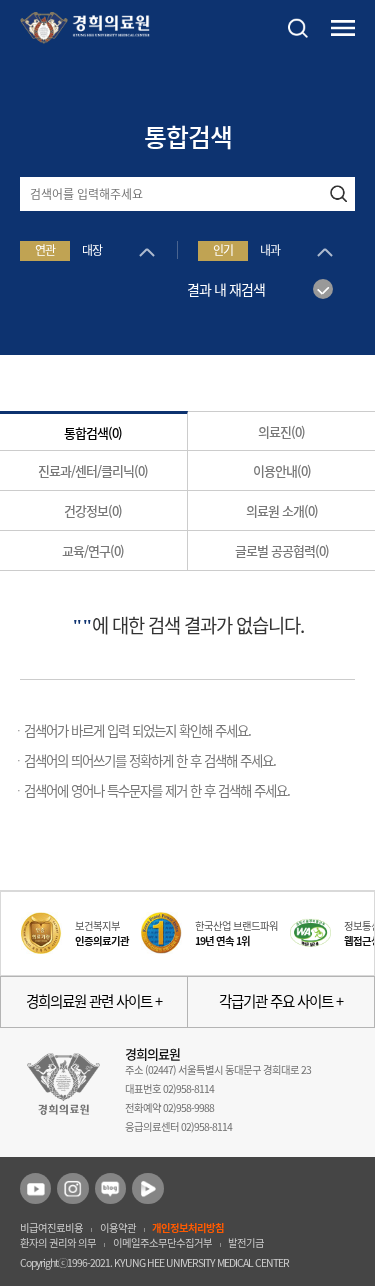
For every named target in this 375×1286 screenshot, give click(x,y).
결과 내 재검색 (226, 289)
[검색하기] (338, 194)
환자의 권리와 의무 (58, 1242)
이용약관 (118, 1227)
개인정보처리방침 (188, 1227)
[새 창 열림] (35, 1188)
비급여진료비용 (51, 1227)
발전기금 (246, 1242)
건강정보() (93, 510)
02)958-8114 (188, 1088)
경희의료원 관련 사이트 (90, 1001)
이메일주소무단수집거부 (162, 1242)
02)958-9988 (188, 1107)
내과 (270, 250)
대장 (92, 250)
